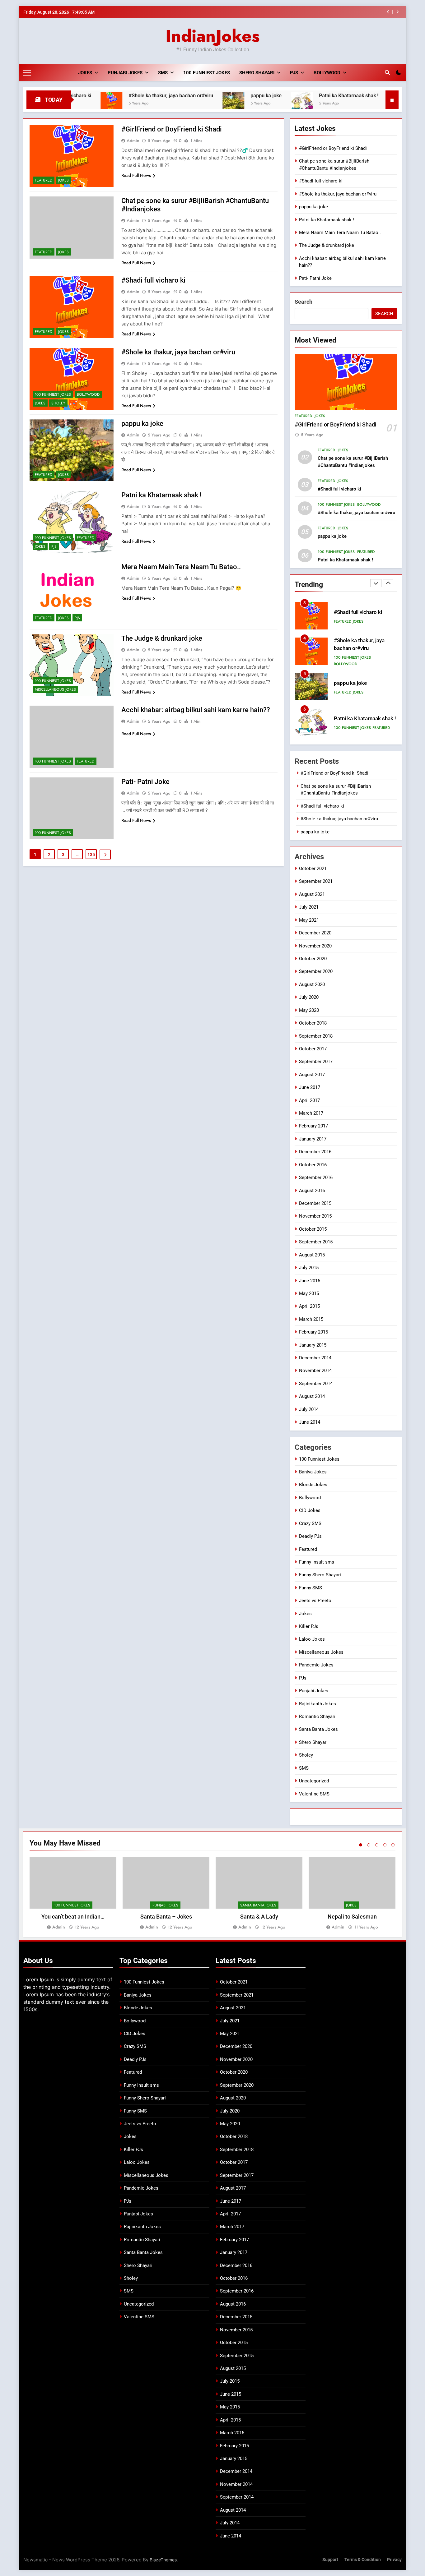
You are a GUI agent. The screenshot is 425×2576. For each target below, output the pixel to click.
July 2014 (309, 1409)
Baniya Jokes (313, 1472)
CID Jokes (310, 1510)
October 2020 (313, 959)
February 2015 (313, 1332)
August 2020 (312, 984)
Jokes (85, 73)
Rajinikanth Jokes (318, 1704)
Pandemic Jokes (316, 1665)
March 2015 (311, 1319)
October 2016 (313, 1165)
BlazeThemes (163, 2560)
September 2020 (316, 971)
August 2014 (312, 1396)
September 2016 (316, 1177)
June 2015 (310, 1281)
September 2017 (316, 1062)
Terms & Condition (363, 2560)
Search (304, 302)
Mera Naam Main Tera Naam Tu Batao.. (181, 567)
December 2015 (315, 1203)
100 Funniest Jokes (207, 73)
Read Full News (136, 175)
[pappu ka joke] (167, 103)
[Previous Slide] (388, 12)
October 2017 (313, 1049)
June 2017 (310, 1087)
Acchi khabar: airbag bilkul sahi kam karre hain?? (196, 710)
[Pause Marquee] (392, 100)
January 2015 (313, 1345)
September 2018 (316, 1036)
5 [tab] (393, 1845)
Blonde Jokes (313, 1485)
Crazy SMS (310, 1523)
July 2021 (309, 907)
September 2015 (316, 1242)
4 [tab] (385, 1845)
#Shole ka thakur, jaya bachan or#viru (335, 12)
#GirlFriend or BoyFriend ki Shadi (172, 129)
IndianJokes (213, 36)
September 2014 (316, 1384)
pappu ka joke (200, 96)
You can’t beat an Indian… (73, 1917)
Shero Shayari (257, 73)
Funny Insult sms (317, 1562)
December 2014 (315, 1358)
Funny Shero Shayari (320, 1575)
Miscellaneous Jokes (55, 689)
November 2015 (315, 1216)
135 (91, 855)
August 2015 (312, 1255)
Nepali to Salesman (352, 1917)
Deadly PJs (310, 1536)
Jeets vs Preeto (315, 1601)
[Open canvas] (27, 73)
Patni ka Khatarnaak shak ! (283, 96)
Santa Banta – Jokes (166, 1917)
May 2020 (309, 1010)
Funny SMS (311, 1588)
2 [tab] (369, 1845)
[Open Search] (387, 72)
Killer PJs (309, 1626)
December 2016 (315, 1152)
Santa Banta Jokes (318, 1729)
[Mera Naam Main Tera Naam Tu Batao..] (333, 103)
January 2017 (313, 1139)
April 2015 (309, 1306)
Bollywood (327, 73)
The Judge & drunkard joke (162, 638)
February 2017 (313, 1126)
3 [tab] (377, 1845)
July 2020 (309, 997)
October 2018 (313, 1023)
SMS (163, 73)
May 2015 (309, 1293)
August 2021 (312, 894)
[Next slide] (397, 12)
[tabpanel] (73, 1894)
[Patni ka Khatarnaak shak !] (236, 103)
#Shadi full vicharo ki (153, 280)
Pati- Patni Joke (145, 782)
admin (133, 141)
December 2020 (315, 933)
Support (330, 2560)
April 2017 (309, 1100)
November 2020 (315, 946)
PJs (294, 73)
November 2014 (315, 1371)
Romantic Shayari (317, 1717)
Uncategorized (314, 1781)
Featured (44, 180)
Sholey (58, 403)
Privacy (394, 2560)
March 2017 (311, 1113)
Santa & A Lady (259, 1917)
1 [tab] (361, 1845)
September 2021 (316, 881)
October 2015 (313, 1229)
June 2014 (310, 1422)
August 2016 (312, 1191)
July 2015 (309, 1268)
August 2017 (312, 1075)
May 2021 (309, 920)
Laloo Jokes (312, 1639)
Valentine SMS (314, 1794)
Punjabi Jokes (125, 73)
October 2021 (313, 869)
